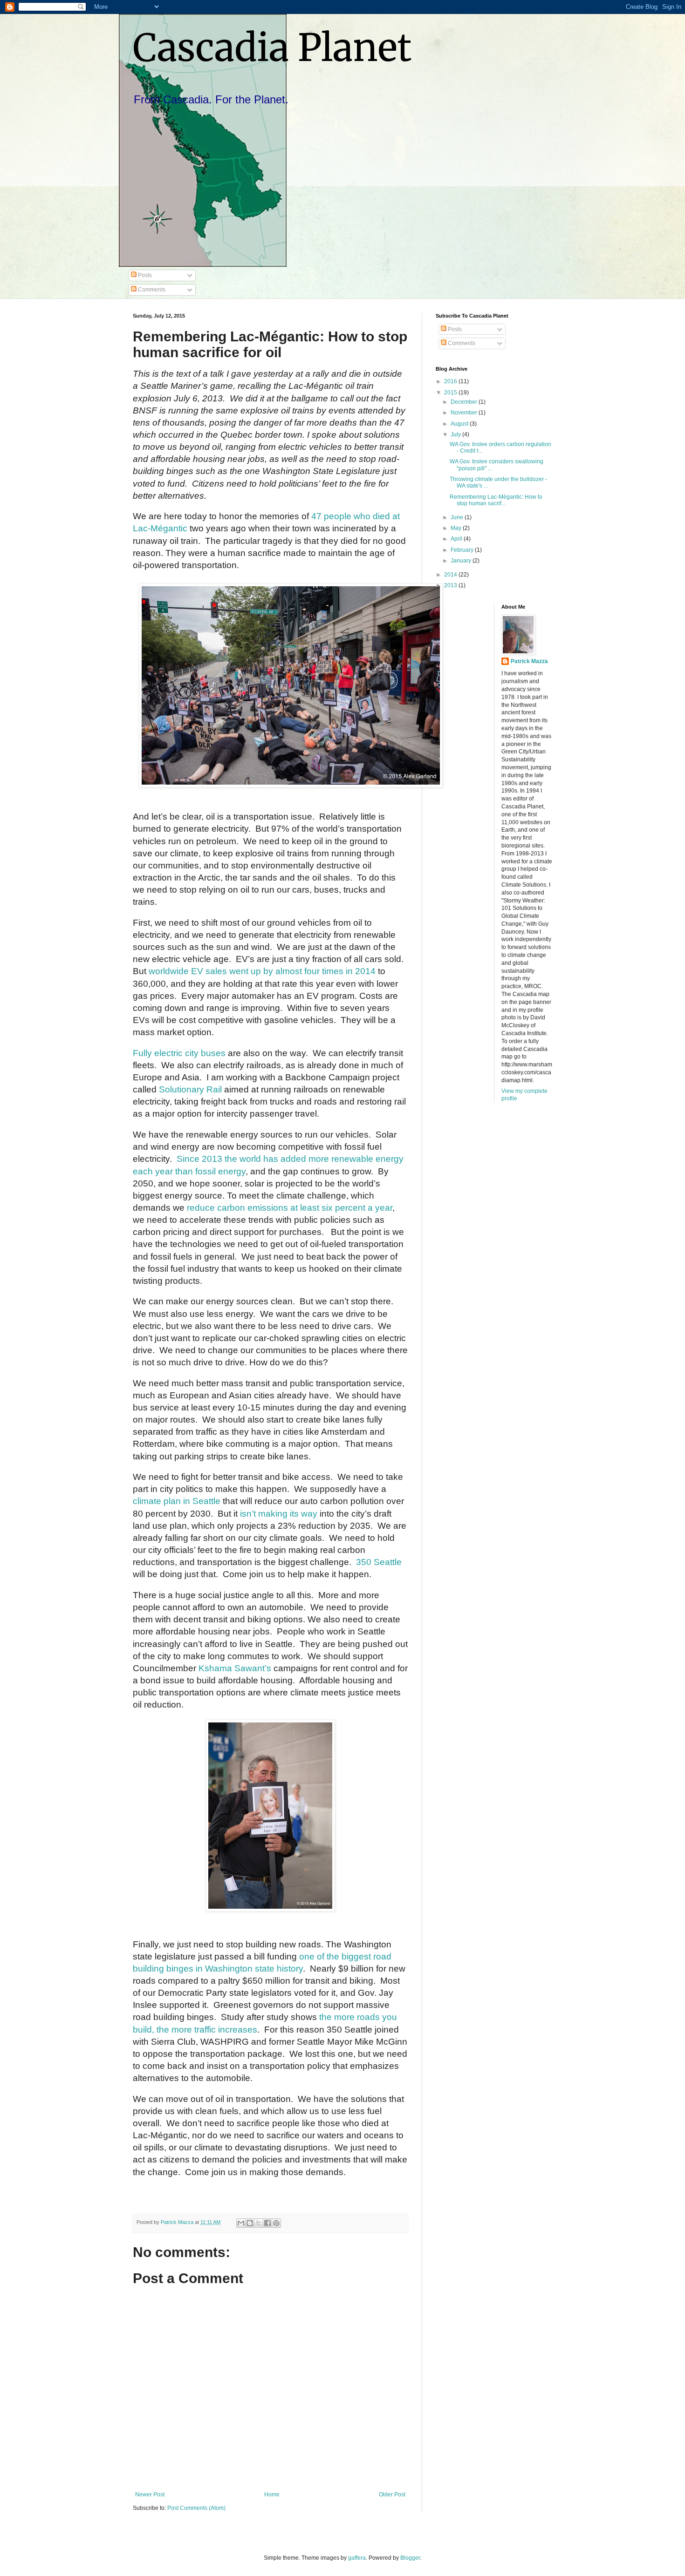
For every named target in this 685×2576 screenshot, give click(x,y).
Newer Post (150, 2495)
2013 (451, 585)
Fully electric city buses (179, 1053)
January (462, 561)
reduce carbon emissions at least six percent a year (290, 1208)
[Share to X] (259, 2223)
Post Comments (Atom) (196, 2508)
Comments (151, 290)
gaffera (357, 2558)
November (465, 413)
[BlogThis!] (250, 2223)
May (457, 528)
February (463, 550)
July (456, 434)
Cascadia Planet (272, 48)
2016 (451, 381)
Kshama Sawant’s (235, 1668)
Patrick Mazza (529, 661)
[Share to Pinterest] (276, 2223)
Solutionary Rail (190, 1089)
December (465, 402)
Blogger (410, 2558)
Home (272, 2495)
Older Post (392, 2495)
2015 (451, 393)
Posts (144, 275)
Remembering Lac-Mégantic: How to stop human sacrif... (496, 500)
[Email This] (241, 2223)
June (458, 517)
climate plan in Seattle (177, 1501)
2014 (451, 575)
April (457, 539)
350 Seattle (379, 1562)
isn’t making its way (279, 1514)
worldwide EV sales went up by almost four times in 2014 (262, 971)
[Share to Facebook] (267, 2223)
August (460, 424)
